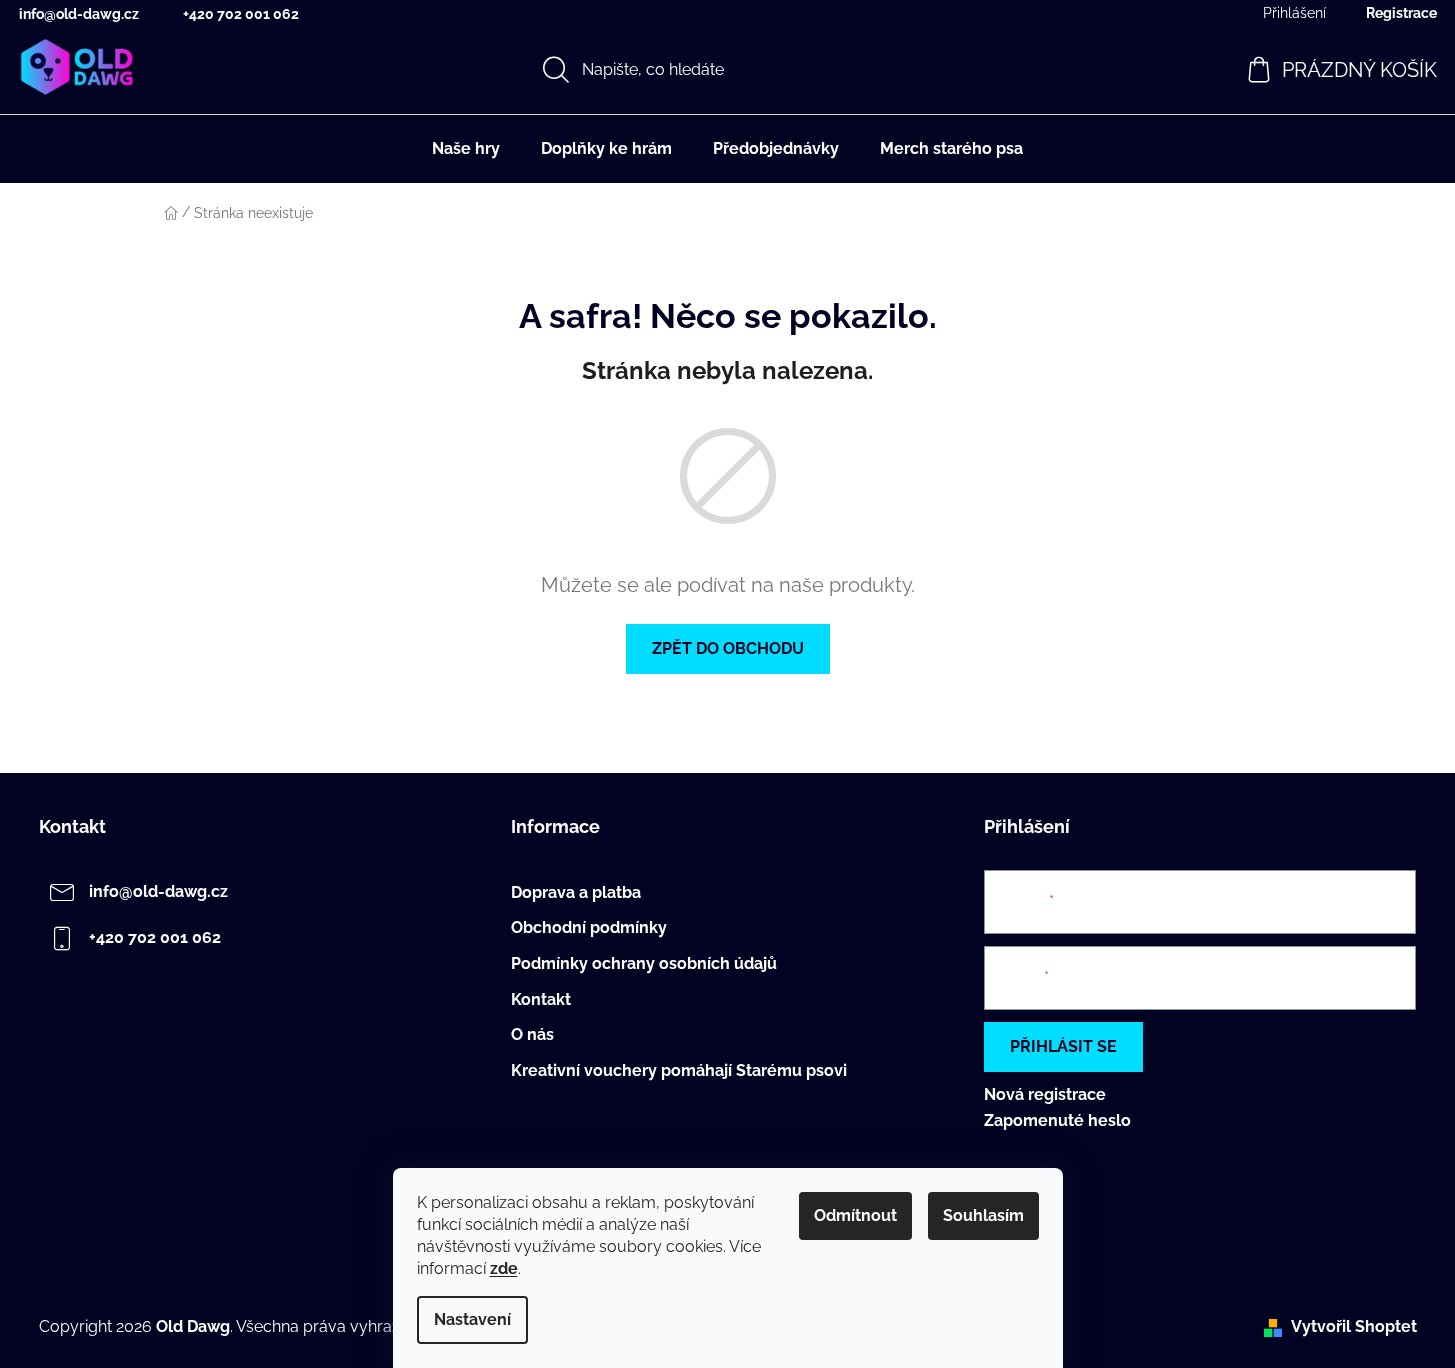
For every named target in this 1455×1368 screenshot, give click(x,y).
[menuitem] (466, 149)
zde (504, 1268)
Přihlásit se (1063, 1046)
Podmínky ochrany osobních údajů (644, 964)
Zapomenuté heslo (1057, 1120)
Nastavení (472, 1319)
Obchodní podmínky (589, 928)
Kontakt (541, 1000)
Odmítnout (855, 1215)
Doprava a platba (576, 893)
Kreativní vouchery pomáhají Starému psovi (679, 1071)
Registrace (1401, 13)
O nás (532, 1035)
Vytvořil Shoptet (1354, 1326)
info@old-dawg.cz (79, 14)
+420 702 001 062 (241, 14)
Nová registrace (1045, 1094)
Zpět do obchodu (728, 648)
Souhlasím (983, 1215)
